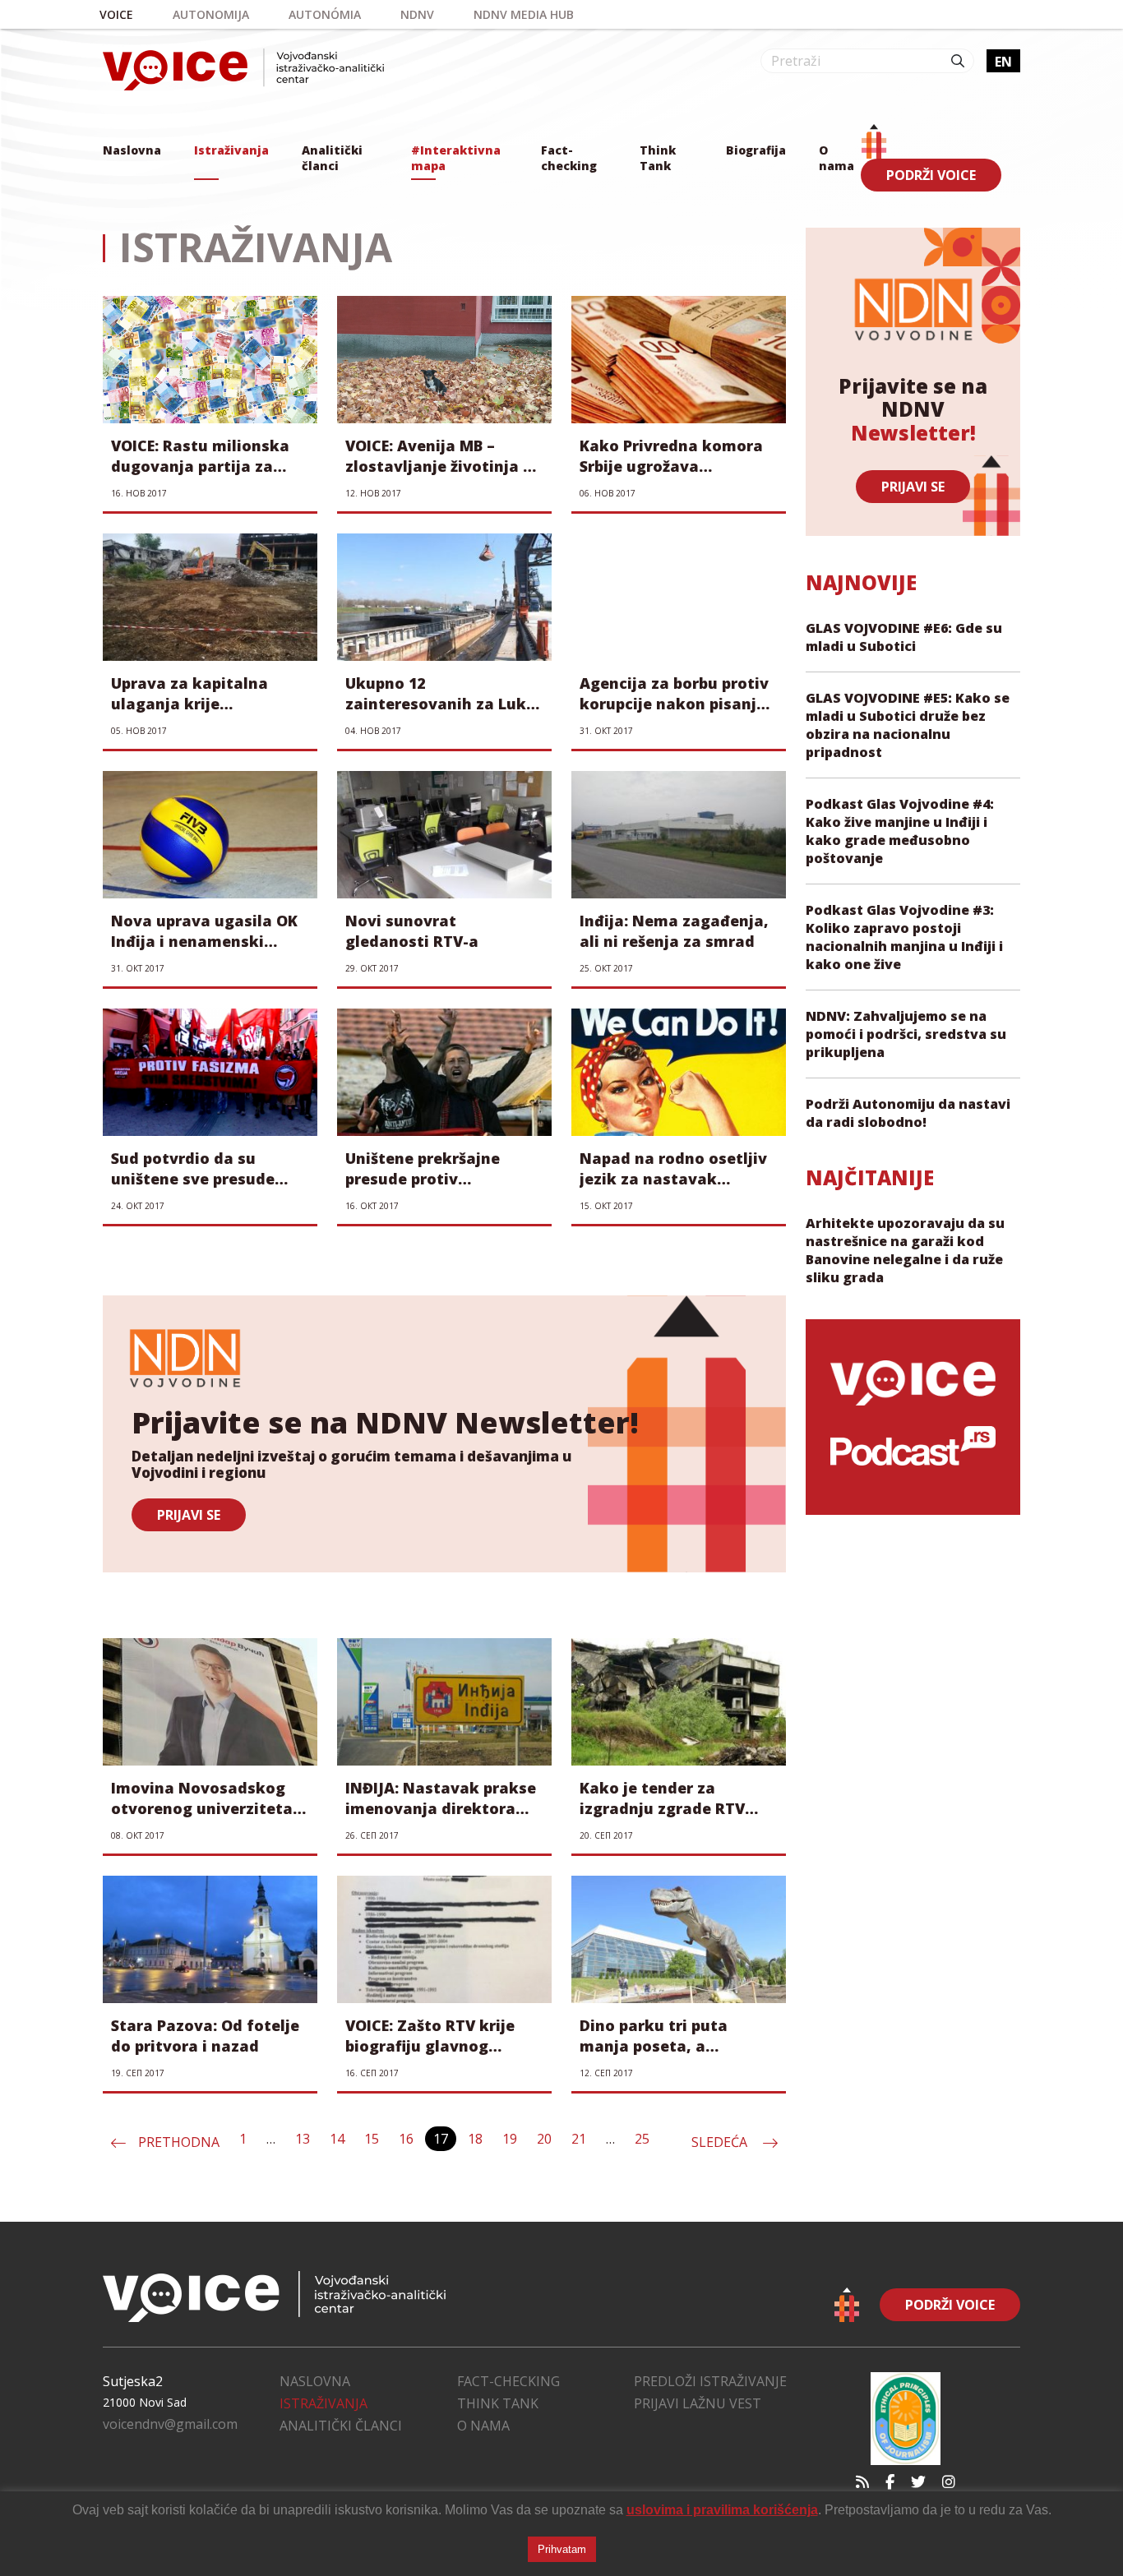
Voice (116, 14)
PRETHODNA (179, 2142)
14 (337, 2139)
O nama (836, 158)
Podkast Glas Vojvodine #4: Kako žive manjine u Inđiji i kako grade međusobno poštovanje (900, 831)
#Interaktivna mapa (456, 158)
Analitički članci (332, 158)
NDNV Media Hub (524, 14)
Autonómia (325, 14)
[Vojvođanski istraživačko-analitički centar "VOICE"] (243, 69)
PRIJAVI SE (189, 1515)
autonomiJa (211, 14)
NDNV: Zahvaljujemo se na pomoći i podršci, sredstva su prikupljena (906, 1034)
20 (544, 2139)
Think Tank (658, 158)
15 (372, 2139)
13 (303, 2139)
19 (510, 2139)
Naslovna (132, 150)
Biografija (756, 150)
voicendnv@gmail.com (170, 2424)
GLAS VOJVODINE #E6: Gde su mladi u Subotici (904, 637)
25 (642, 2139)
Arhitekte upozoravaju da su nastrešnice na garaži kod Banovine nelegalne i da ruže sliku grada (905, 1250)
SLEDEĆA (721, 2142)
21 (579, 2139)
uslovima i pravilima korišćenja (722, 2510)
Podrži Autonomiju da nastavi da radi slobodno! (908, 1113)
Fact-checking (569, 158)
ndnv (417, 14)
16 (406, 2139)
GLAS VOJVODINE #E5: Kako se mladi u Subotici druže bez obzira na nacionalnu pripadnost (908, 725)
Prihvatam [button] (562, 2549)
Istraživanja (231, 150)
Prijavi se (913, 487)
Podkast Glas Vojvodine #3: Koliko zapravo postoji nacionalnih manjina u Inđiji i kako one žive (904, 937)
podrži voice (931, 175)
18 (475, 2139)
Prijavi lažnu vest (698, 2403)
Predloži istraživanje (710, 2381)
